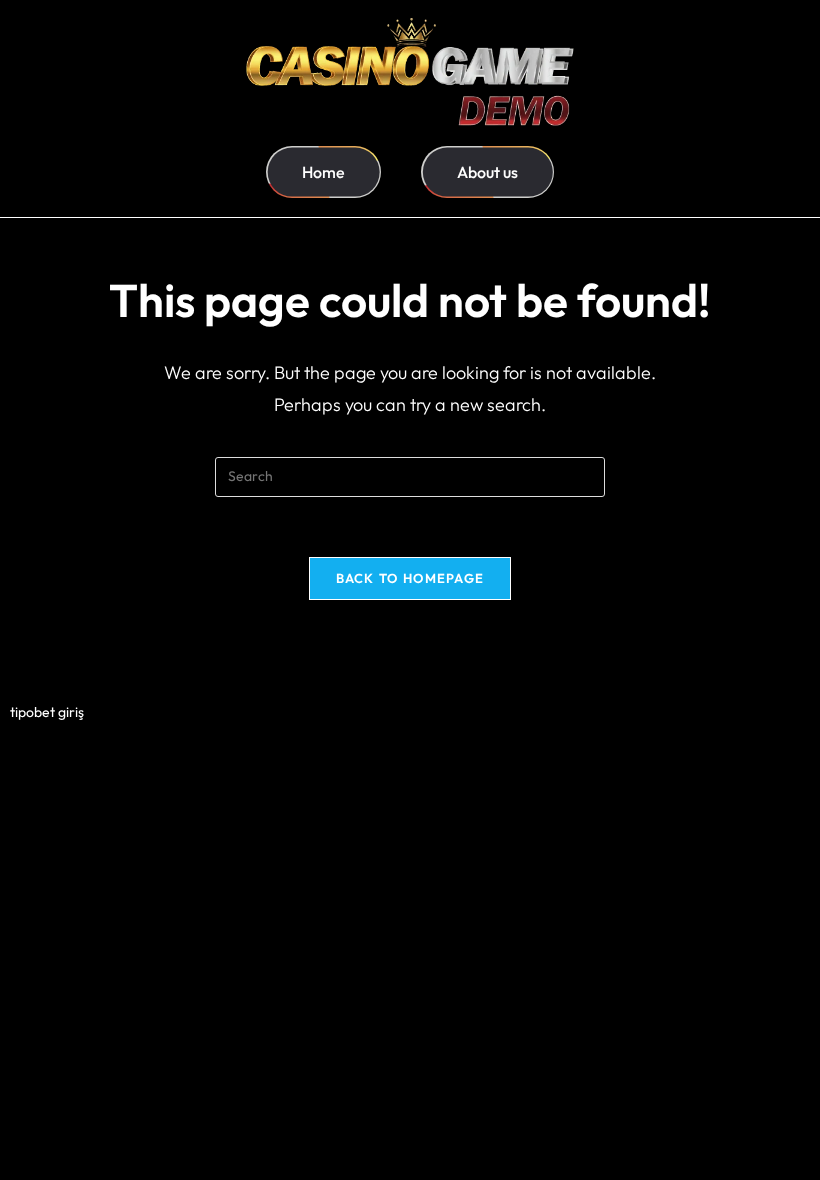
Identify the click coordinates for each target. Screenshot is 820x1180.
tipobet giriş (47, 712)
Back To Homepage (410, 578)
